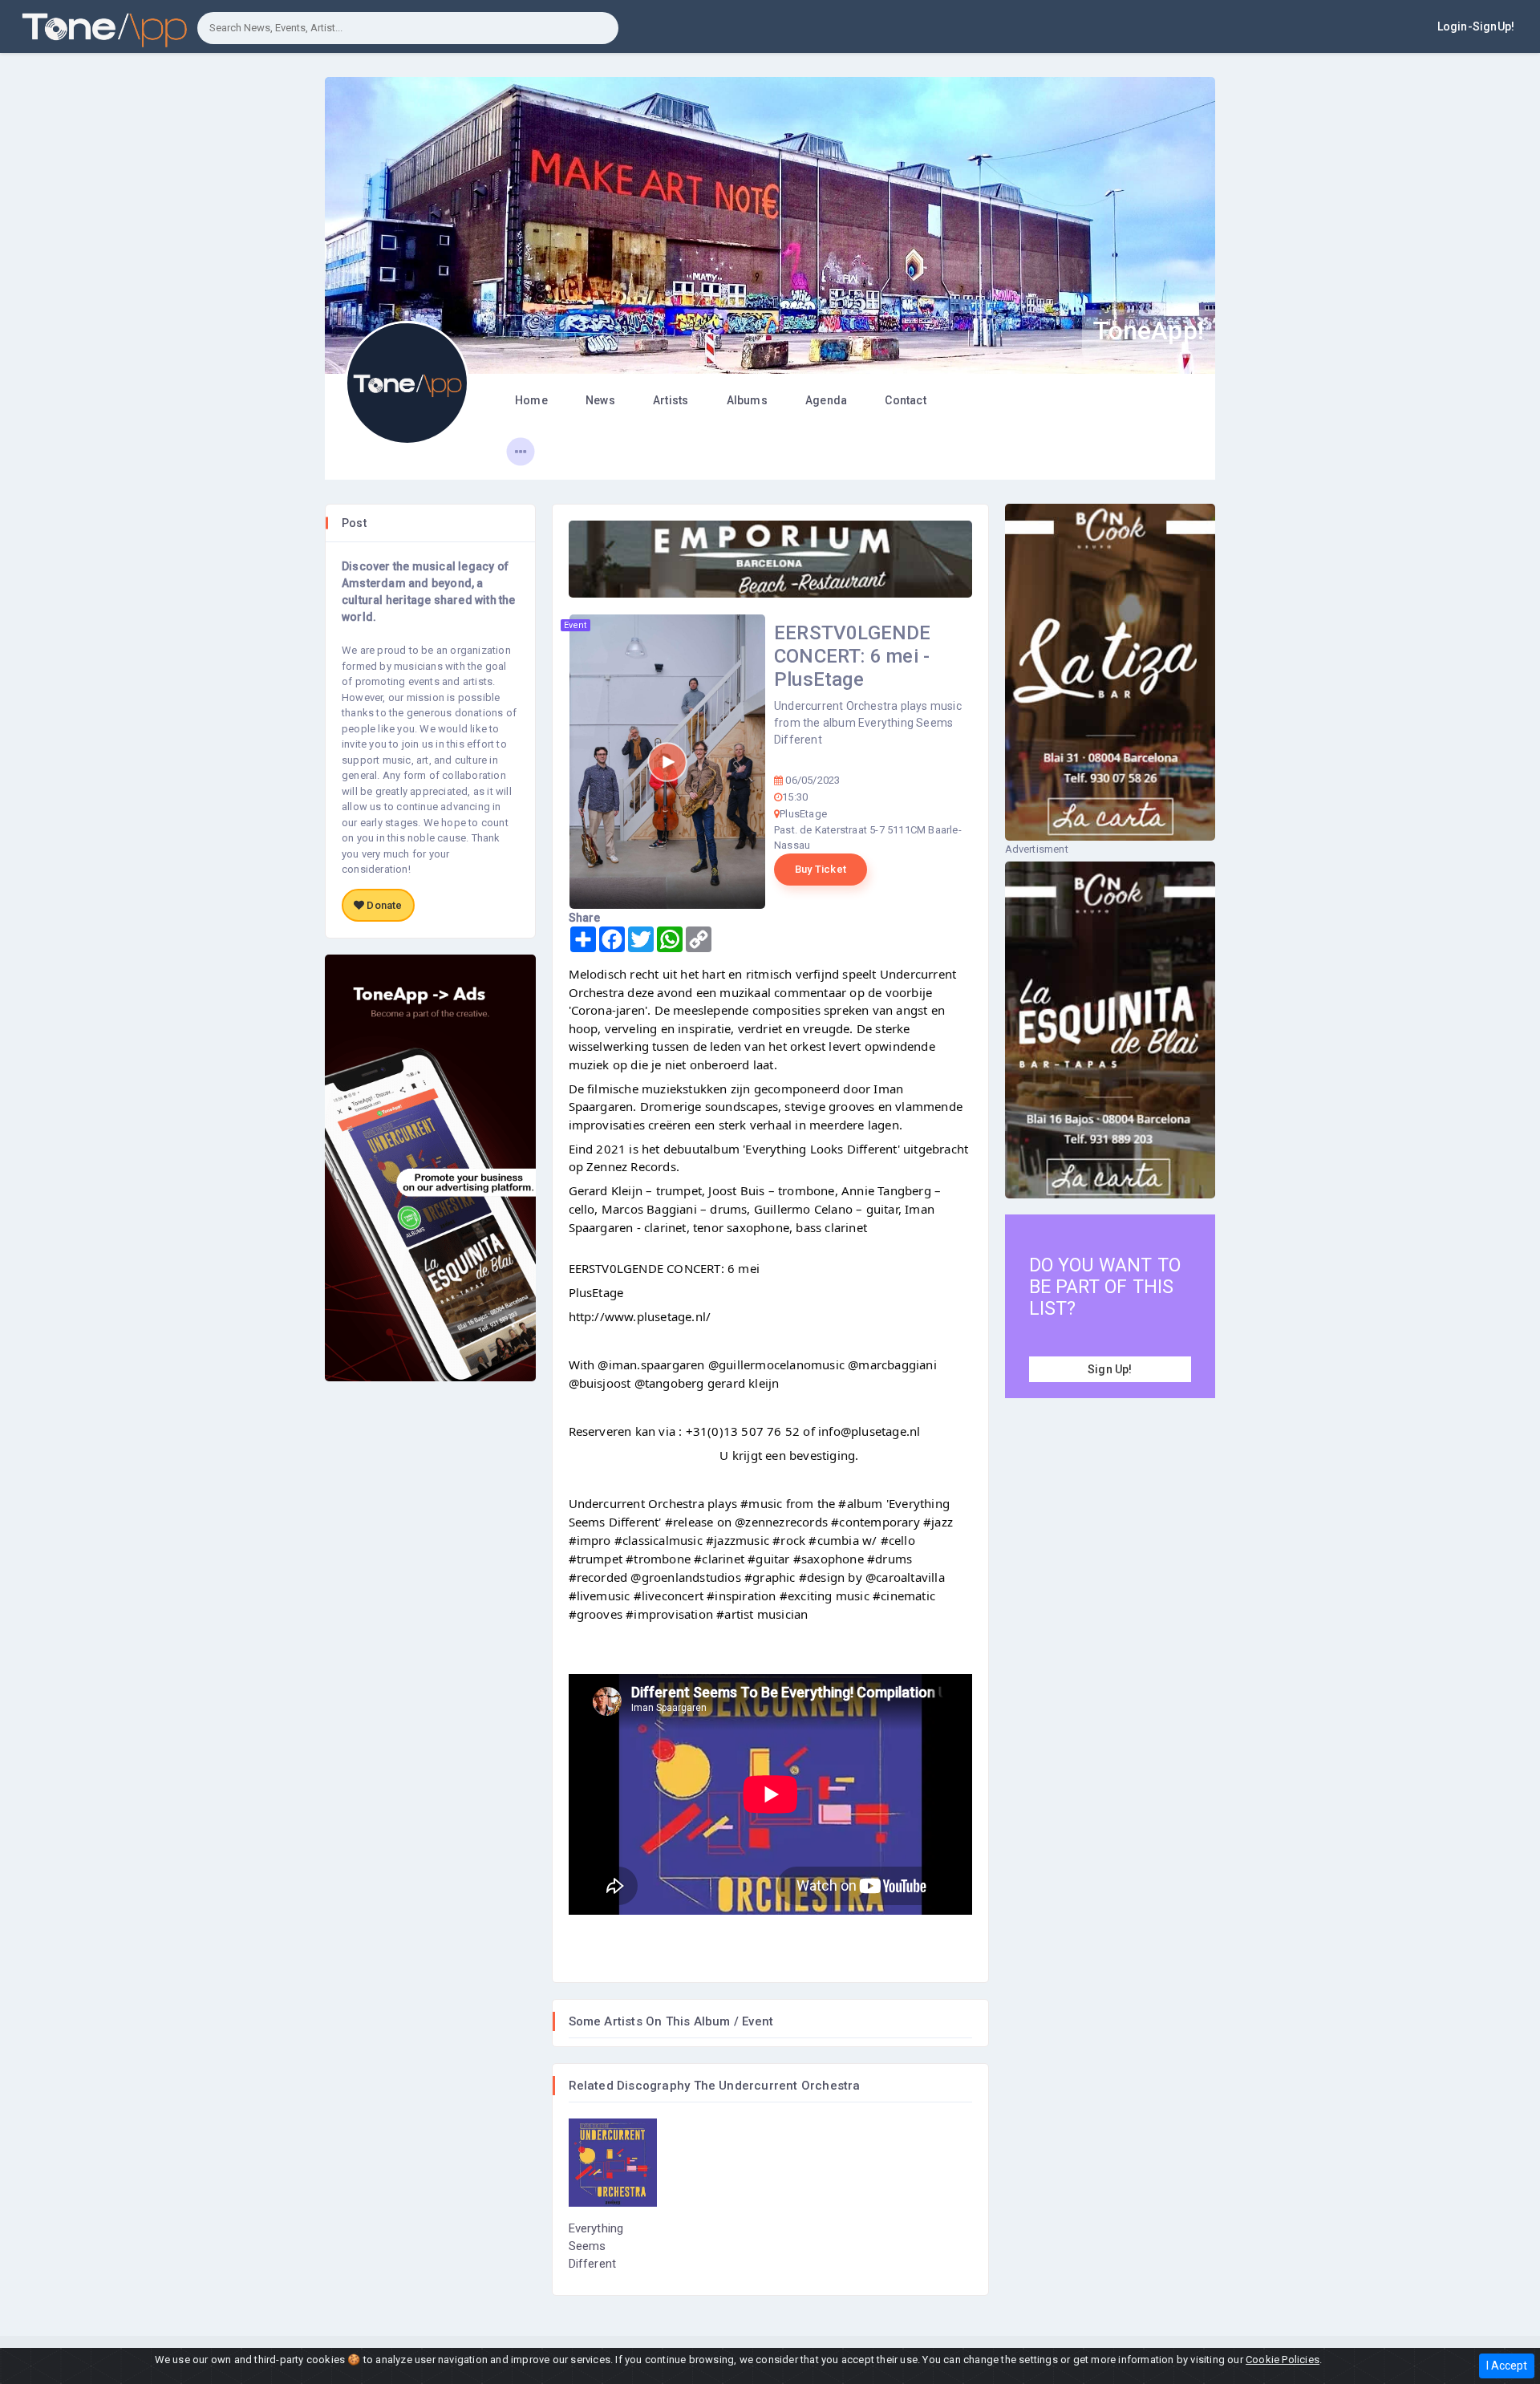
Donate (383, 905)
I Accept (1507, 2366)
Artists (671, 400)
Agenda (826, 400)
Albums (747, 400)
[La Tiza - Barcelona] (1110, 672)
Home (531, 400)
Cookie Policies (1283, 2360)
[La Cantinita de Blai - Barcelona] (1110, 1030)
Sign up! (1110, 1369)
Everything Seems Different (596, 2246)
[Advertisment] (770, 560)
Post (354, 523)
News (600, 400)
